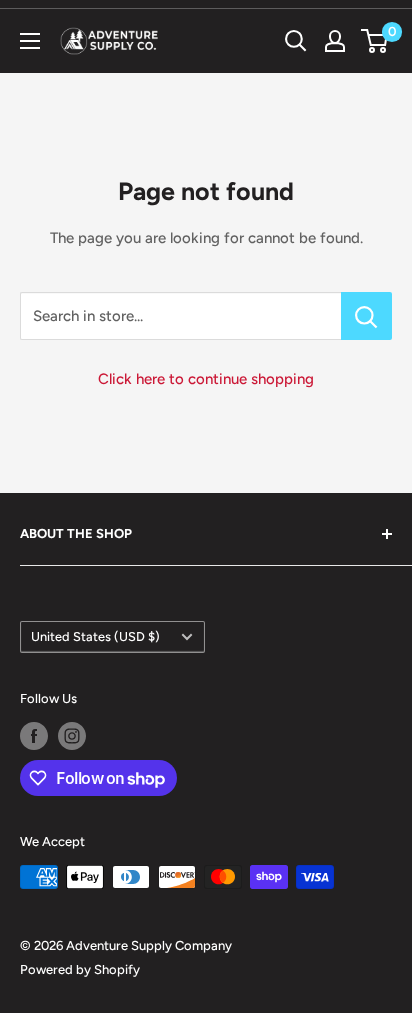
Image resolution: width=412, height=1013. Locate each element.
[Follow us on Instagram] (72, 736)
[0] (375, 41)
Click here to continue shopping (206, 379)
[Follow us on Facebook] (34, 736)
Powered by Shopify (80, 969)
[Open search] (296, 41)
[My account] (335, 41)
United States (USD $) (95, 636)
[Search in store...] (366, 316)
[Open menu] (30, 41)
